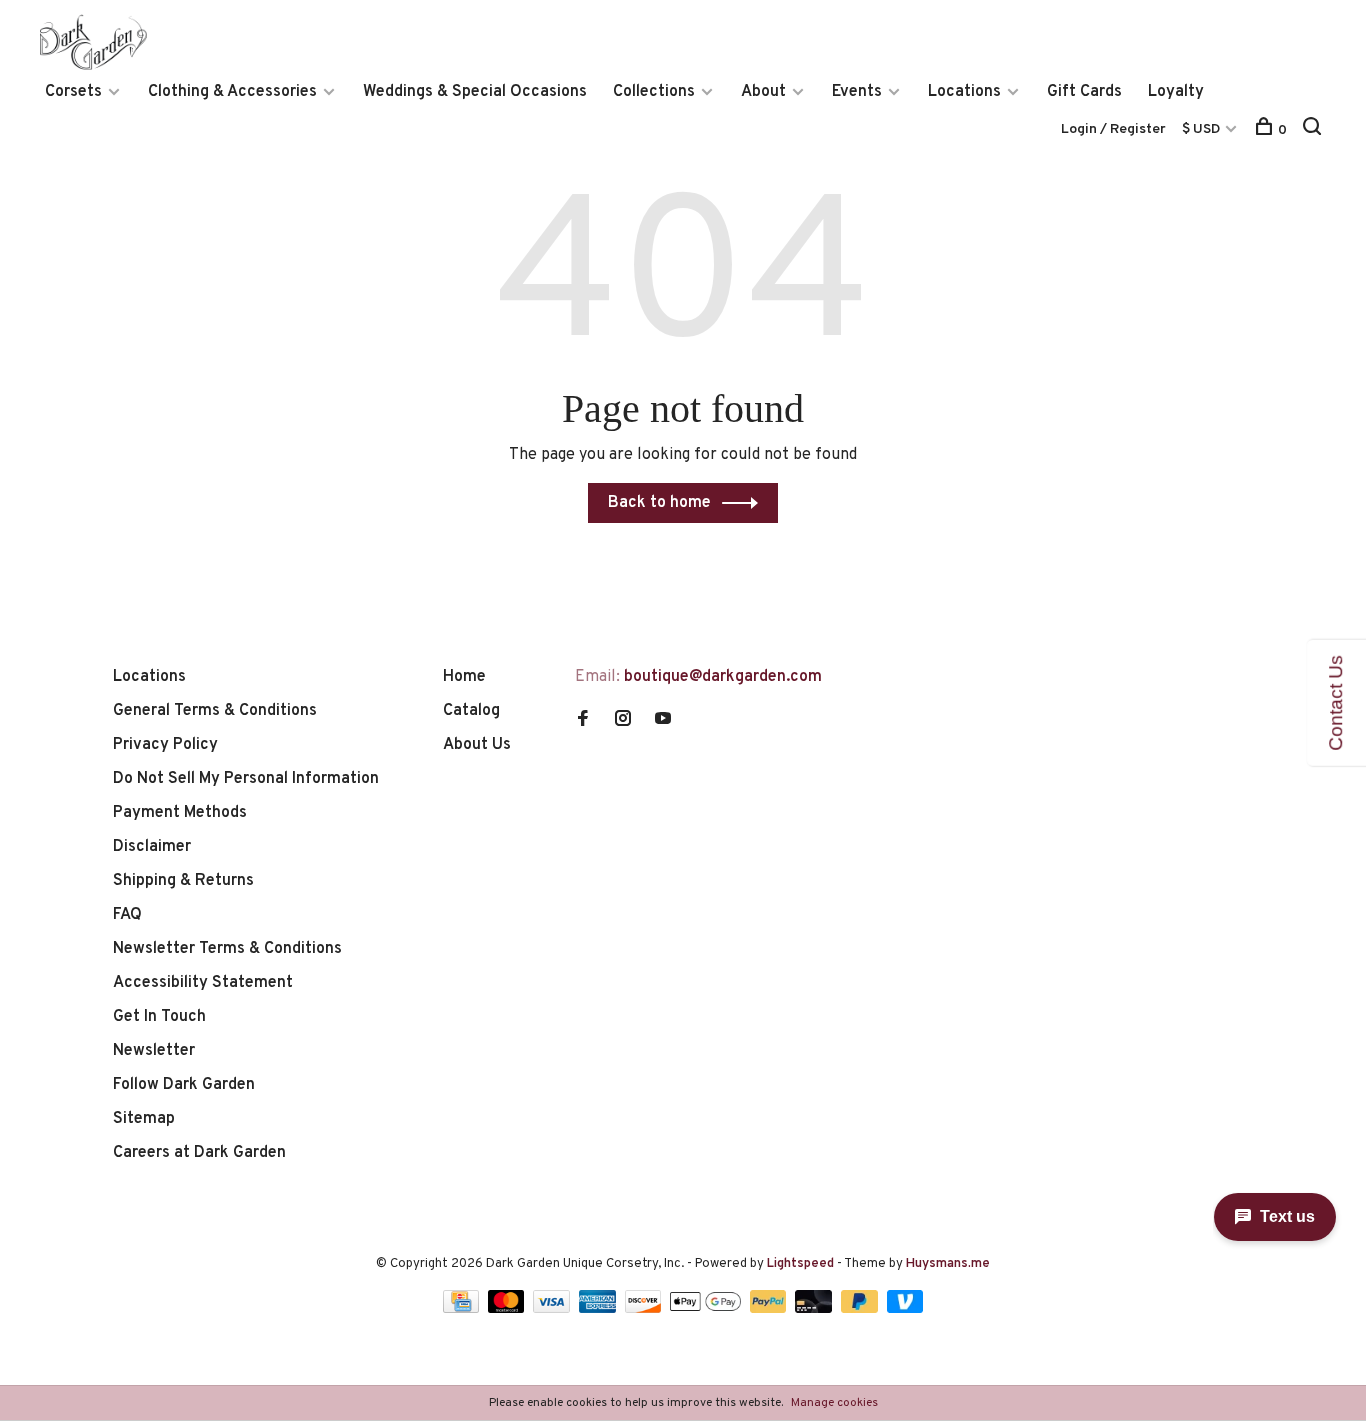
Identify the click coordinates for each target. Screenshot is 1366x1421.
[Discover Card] (645, 1309)
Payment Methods (180, 813)
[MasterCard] (508, 1309)
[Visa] (553, 1309)
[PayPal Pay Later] (861, 1309)
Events (857, 92)
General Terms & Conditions (215, 711)
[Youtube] (663, 721)
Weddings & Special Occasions (475, 92)
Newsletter (154, 1051)
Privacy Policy (165, 745)
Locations (964, 92)
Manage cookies (834, 1403)
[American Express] (599, 1309)
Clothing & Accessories (232, 92)
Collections (654, 92)
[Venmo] (905, 1309)
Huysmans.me (948, 1264)
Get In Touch (159, 1017)
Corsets (73, 92)
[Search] (1314, 130)
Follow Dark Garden (184, 1085)
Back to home (659, 503)
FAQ (127, 915)
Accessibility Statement (203, 983)
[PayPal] (770, 1309)
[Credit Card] (463, 1309)
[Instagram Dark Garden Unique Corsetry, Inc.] (623, 721)
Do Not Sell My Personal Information (246, 779)
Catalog (471, 711)
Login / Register (1113, 129)
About (763, 92)
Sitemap (144, 1119)
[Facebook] (583, 721)
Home (464, 677)
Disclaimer (152, 847)
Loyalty (1176, 92)
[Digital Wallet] (707, 1309)
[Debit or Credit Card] (815, 1309)
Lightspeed (800, 1264)
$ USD (1202, 129)
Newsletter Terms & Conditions (227, 949)
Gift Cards (1084, 92)
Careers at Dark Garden (199, 1153)
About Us (477, 745)
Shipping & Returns (183, 881)
